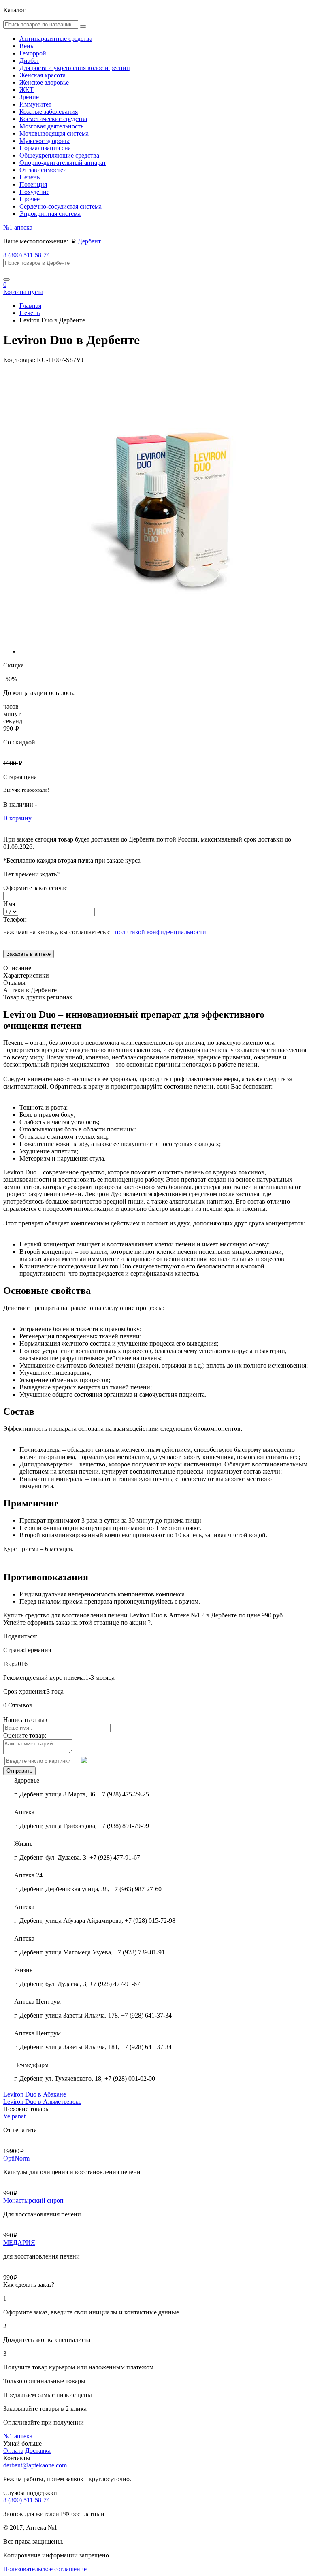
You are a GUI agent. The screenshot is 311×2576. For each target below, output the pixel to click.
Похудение (34, 192)
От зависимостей (43, 170)
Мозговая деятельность (51, 126)
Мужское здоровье (45, 141)
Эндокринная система (50, 214)
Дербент (89, 241)
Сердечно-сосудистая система (61, 206)
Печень (30, 177)
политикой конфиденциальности (161, 932)
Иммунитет (35, 104)
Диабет (29, 61)
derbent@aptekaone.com (35, 2465)
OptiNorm (16, 2158)
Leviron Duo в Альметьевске (42, 2102)
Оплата (13, 2451)
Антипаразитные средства (56, 39)
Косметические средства (53, 119)
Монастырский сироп (33, 2200)
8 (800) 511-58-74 (27, 255)
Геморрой (33, 53)
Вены (27, 46)
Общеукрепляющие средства (59, 155)
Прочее (30, 199)
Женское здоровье (44, 82)
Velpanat (14, 2116)
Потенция (33, 184)
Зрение (29, 97)
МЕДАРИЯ (19, 2243)
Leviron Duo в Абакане (35, 2094)
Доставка (38, 2451)
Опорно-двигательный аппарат (63, 163)
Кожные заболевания (49, 112)
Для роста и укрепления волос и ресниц (75, 68)
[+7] (12, 911)
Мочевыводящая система (54, 133)
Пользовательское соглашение (45, 2569)
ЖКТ (27, 90)
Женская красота (43, 75)
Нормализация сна (45, 148)
